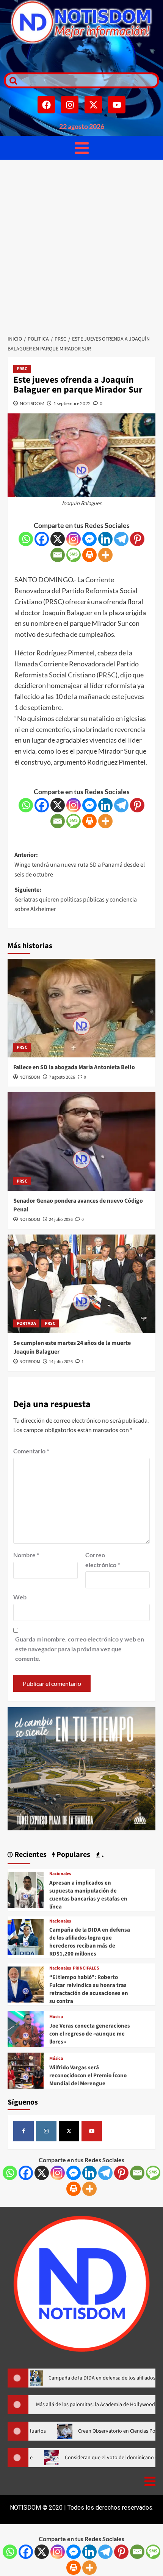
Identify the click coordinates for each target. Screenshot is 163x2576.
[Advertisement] (81, 245)
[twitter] (69, 2131)
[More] (105, 555)
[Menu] (82, 148)
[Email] (58, 555)
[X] (58, 539)
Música (56, 2017)
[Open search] (11, 80)
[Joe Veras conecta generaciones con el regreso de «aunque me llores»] (26, 2028)
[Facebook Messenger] (89, 539)
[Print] (89, 555)
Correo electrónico (103, 1560)
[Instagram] (70, 105)
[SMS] (74, 555)
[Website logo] (81, 22)
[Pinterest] (137, 539)
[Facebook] (46, 105)
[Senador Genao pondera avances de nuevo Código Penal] (81, 1142)
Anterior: (80, 865)
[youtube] (92, 2131)
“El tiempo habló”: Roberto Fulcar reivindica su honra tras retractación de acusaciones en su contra (89, 1989)
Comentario (31, 1451)
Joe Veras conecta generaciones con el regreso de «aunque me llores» (90, 2034)
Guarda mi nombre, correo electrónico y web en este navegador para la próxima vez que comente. (80, 1649)
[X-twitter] (93, 105)
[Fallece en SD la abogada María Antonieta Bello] (81, 1008)
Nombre (26, 1555)
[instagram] (46, 2131)
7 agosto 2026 (62, 1077)
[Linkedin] (105, 539)
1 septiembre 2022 (72, 403)
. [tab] (102, 1855)
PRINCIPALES (86, 1968)
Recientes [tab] (30, 1855)
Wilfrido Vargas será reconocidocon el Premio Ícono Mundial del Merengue (88, 2076)
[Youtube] (117, 105)
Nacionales (60, 1874)
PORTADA (26, 1323)
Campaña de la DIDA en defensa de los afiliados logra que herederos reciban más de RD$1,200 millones (90, 1942)
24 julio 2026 (61, 1220)
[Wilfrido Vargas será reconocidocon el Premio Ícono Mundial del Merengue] (26, 2069)
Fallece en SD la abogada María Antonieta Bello (74, 1067)
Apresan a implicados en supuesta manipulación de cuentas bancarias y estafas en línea (88, 1895)
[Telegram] (121, 539)
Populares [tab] (73, 1855)
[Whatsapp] (26, 539)
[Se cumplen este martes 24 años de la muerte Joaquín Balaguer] (81, 1284)
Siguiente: (76, 899)
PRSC (22, 369)
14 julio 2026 (61, 1362)
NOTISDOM (32, 403)
